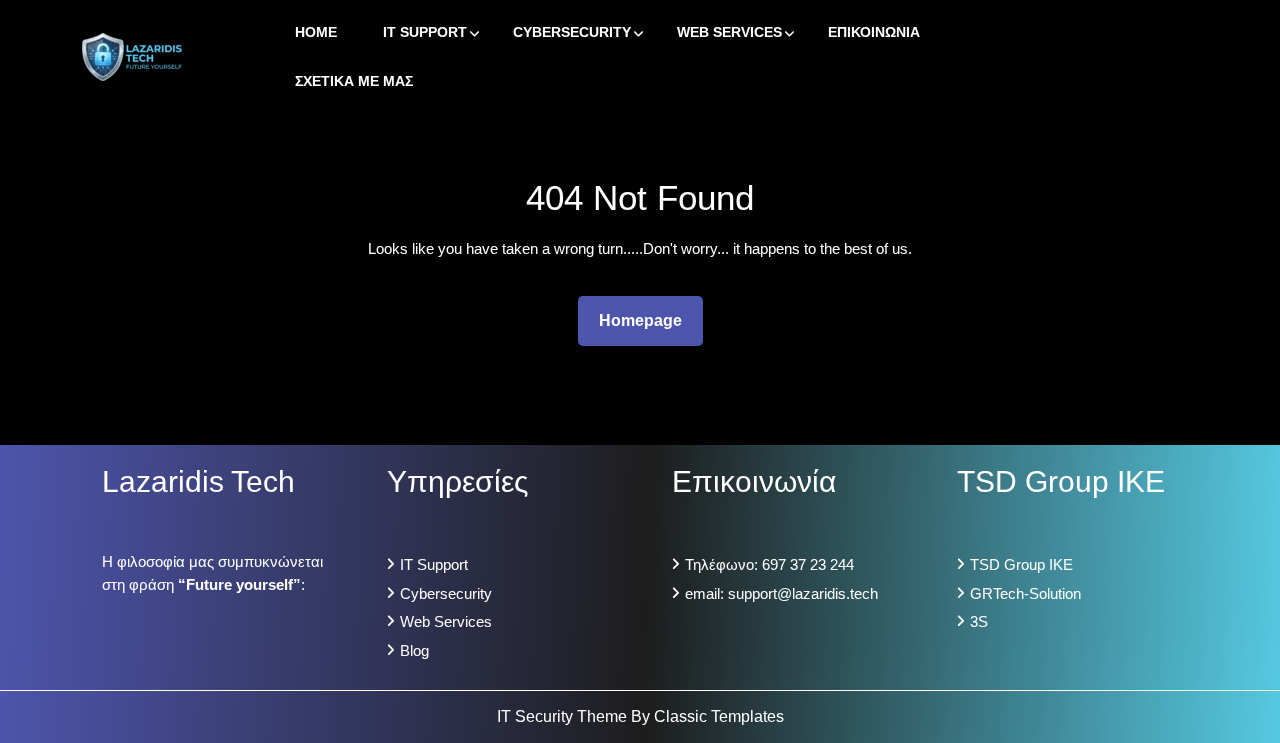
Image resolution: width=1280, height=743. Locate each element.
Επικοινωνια (874, 32)
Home (316, 32)
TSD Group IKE (1021, 564)
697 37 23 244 (808, 564)
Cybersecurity (572, 32)
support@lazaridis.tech (803, 593)
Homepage (648, 320)
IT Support (425, 32)
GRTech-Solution (1025, 593)
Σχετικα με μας (354, 81)
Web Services (729, 32)
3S (979, 621)
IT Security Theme (564, 716)
